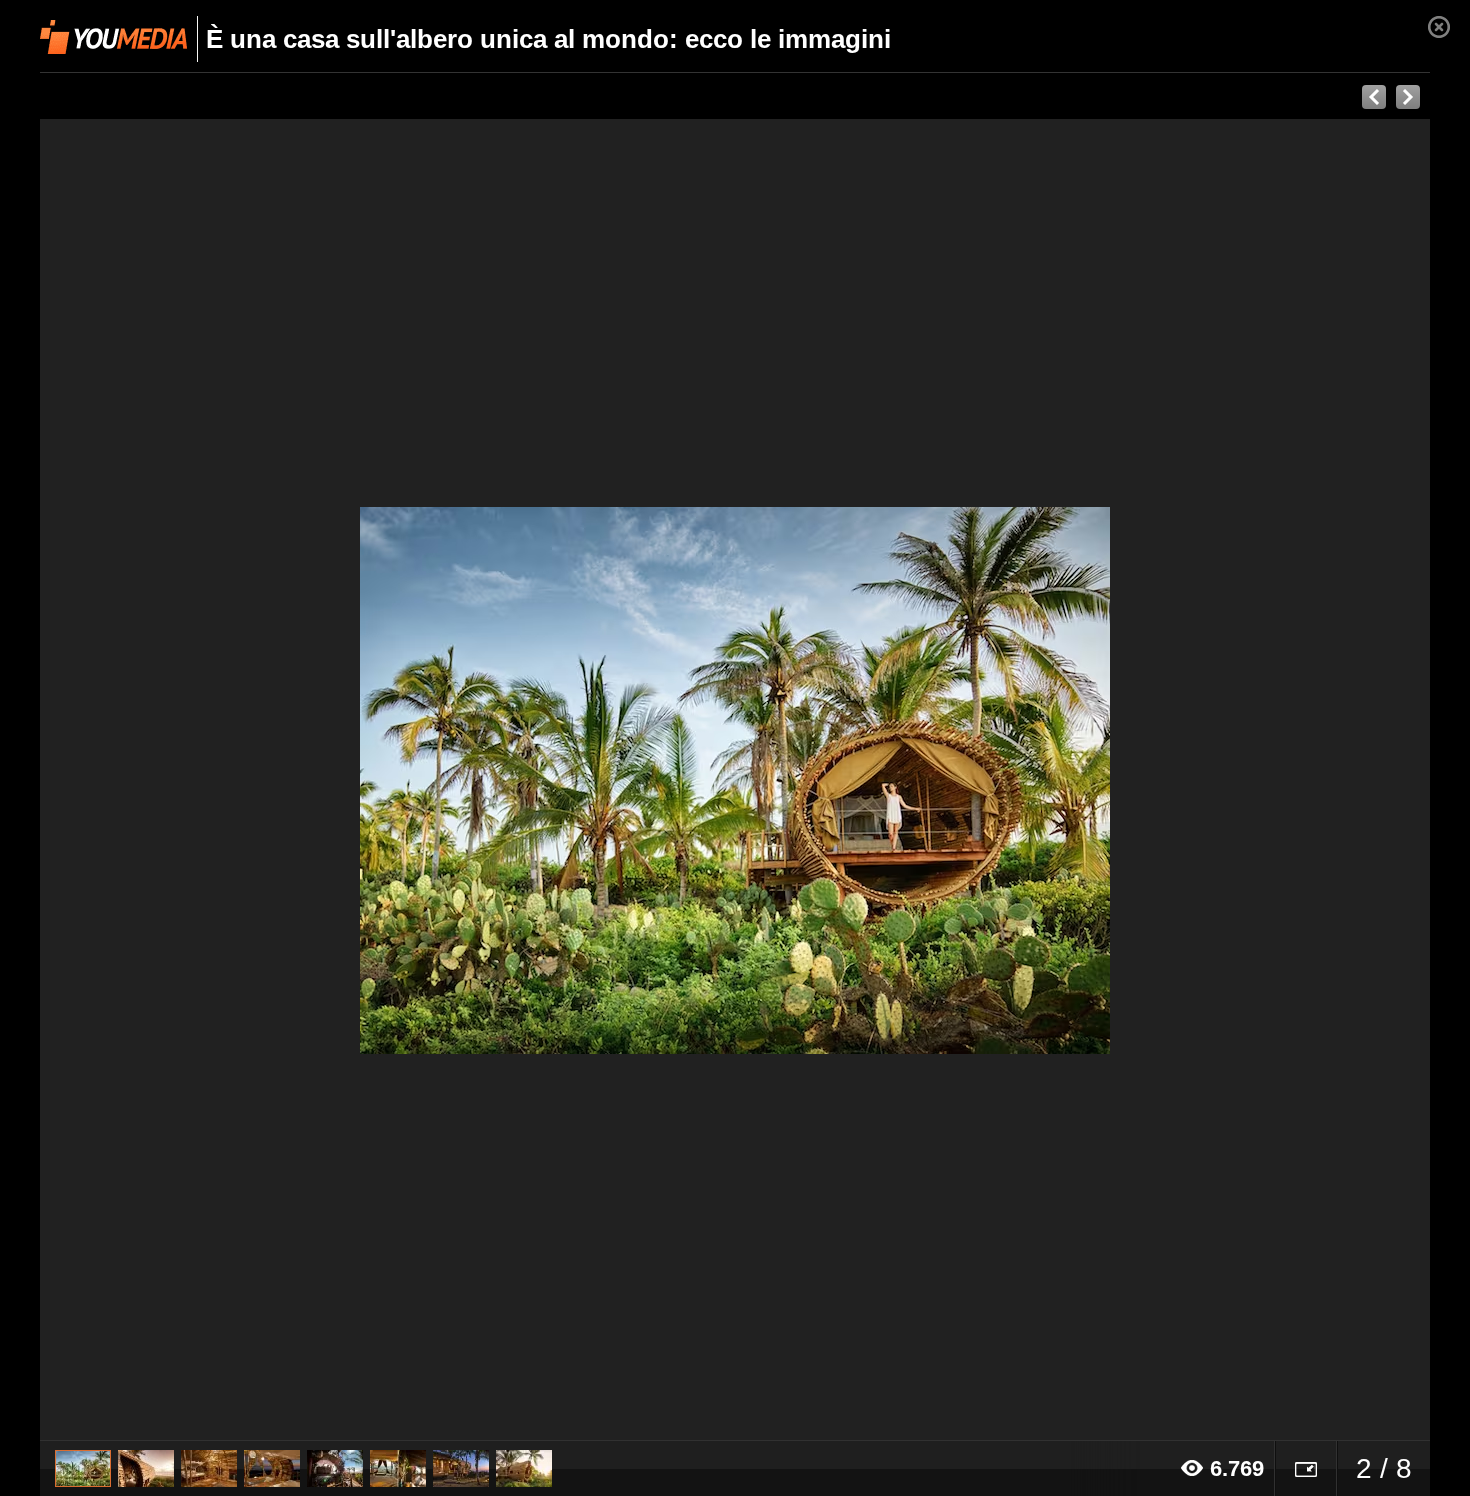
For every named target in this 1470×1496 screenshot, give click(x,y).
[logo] (113, 37)
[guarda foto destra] (874, 780)
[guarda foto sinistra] (179, 780)
